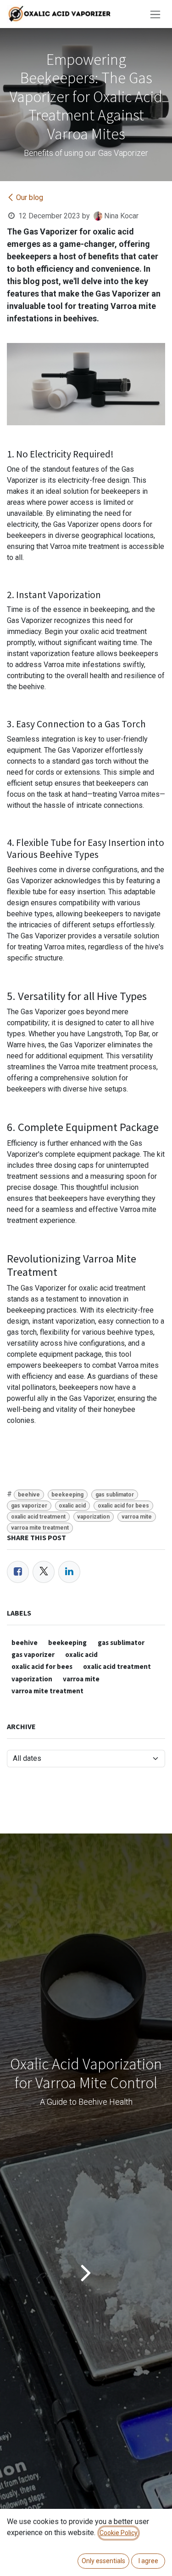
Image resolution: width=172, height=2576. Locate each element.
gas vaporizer (29, 1506)
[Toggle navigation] (155, 14)
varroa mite (137, 1517)
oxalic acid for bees (123, 1506)
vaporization (93, 1517)
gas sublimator (115, 1495)
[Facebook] (18, 1572)
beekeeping (67, 1495)
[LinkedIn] (69, 1572)
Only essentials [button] (103, 2561)
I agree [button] (148, 2561)
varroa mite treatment (40, 1528)
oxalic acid (72, 1506)
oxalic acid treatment (38, 1517)
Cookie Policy (119, 2533)
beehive (29, 1495)
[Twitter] (44, 1572)
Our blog (30, 197)
